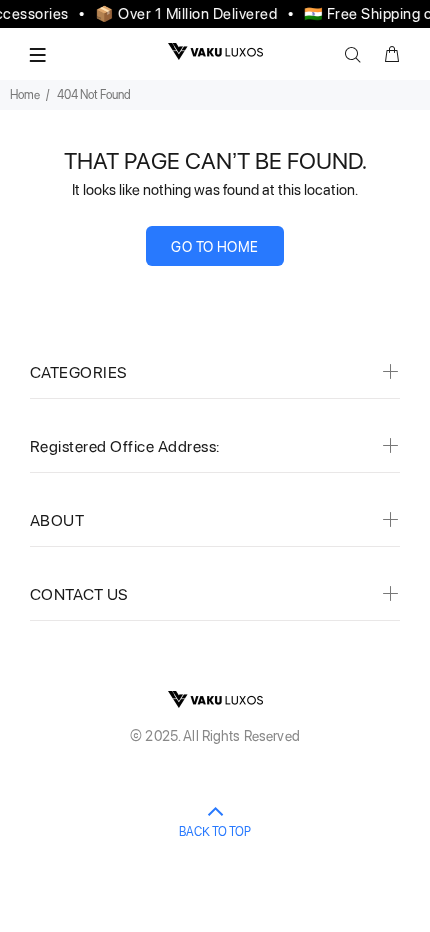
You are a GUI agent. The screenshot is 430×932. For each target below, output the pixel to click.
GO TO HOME (214, 247)
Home (25, 95)
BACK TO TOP (215, 832)
